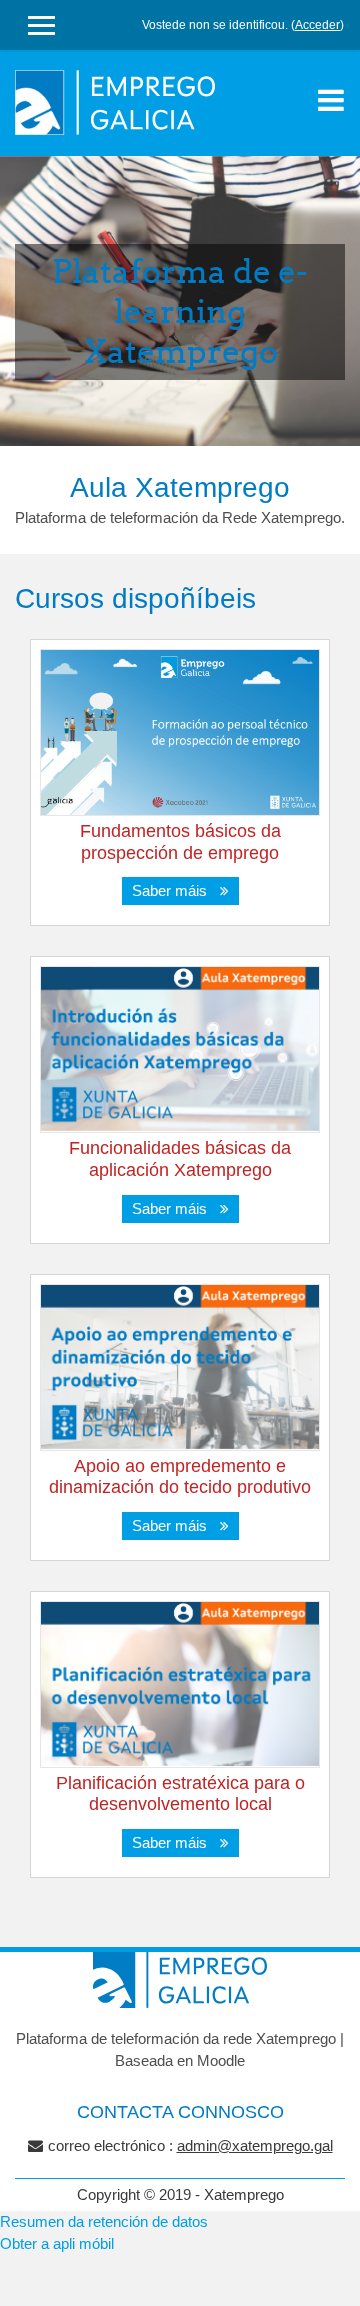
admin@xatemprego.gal (255, 2145)
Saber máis (173, 890)
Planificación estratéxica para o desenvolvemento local (180, 1794)
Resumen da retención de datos (104, 2221)
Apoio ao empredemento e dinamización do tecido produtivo (180, 1477)
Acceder (317, 25)
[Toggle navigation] (331, 100)
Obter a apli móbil (57, 2243)
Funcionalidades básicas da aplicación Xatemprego (180, 1159)
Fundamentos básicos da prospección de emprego (180, 842)
